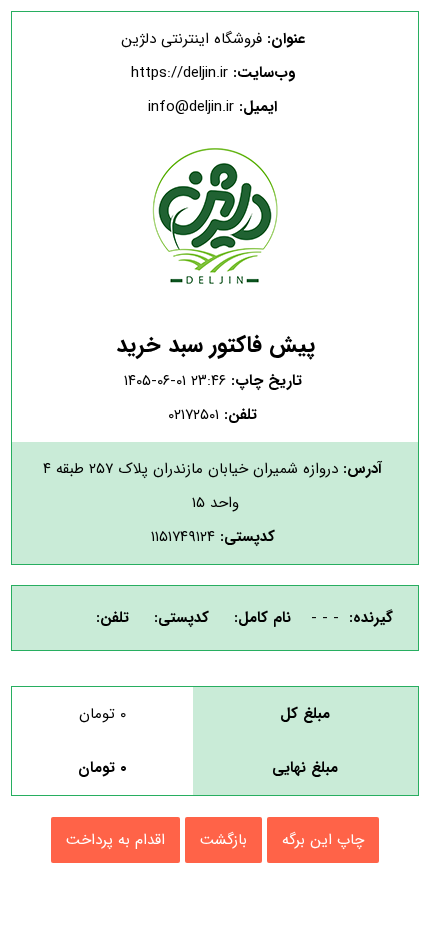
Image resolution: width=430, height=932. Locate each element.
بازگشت (223, 840)
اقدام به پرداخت (115, 840)
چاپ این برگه (323, 840)
